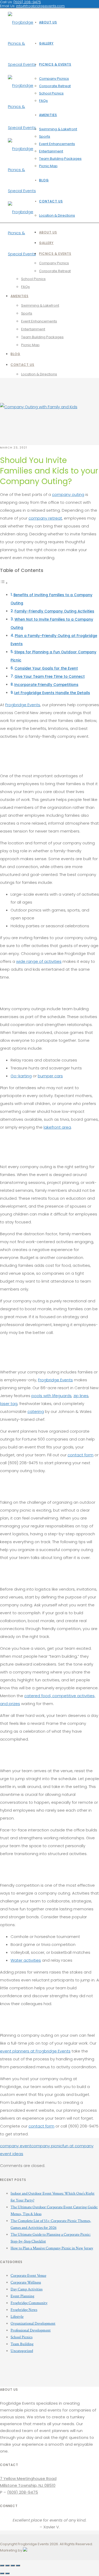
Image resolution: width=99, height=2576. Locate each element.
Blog (44, 180)
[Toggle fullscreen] (13, 2565)
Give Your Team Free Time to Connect (50, 677)
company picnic (47, 2146)
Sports (45, 136)
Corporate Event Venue (28, 2276)
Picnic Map (48, 166)
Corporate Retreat (55, 86)
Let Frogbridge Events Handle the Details (52, 693)
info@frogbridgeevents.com (40, 6)
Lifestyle (17, 2317)
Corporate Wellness (26, 2282)
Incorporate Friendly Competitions (46, 685)
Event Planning (22, 2296)
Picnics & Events (55, 64)
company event (16, 2146)
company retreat (45, 518)
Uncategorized (22, 2351)
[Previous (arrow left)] (2, 2573)
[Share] (7, 2565)
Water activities (26, 1960)
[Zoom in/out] (18, 2565)
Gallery (46, 43)
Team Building (22, 2344)
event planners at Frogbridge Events (35, 2051)
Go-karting (21, 1076)
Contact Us (51, 201)
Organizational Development (33, 2323)
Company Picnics (54, 79)
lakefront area (57, 1127)
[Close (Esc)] (2, 2565)
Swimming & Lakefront (58, 129)
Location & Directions (57, 215)
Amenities (48, 115)
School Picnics (51, 93)
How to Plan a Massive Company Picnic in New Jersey (52, 2248)
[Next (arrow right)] (7, 2573)
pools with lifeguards (51, 1396)
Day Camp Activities (27, 2289)
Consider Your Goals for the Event (46, 668)
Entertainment (51, 151)
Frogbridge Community (29, 2303)
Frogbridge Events (23, 705)
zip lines (81, 1396)
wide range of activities (39, 961)
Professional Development (31, 2330)
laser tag (9, 1404)
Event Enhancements (57, 144)
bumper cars (50, 1076)
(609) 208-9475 (23, 2492)
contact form (81, 1455)
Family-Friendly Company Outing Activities (54, 611)
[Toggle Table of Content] (4, 583)
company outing (68, 494)
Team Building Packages (60, 159)
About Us (48, 22)
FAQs (43, 101)
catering (36, 1411)
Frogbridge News (24, 2310)
